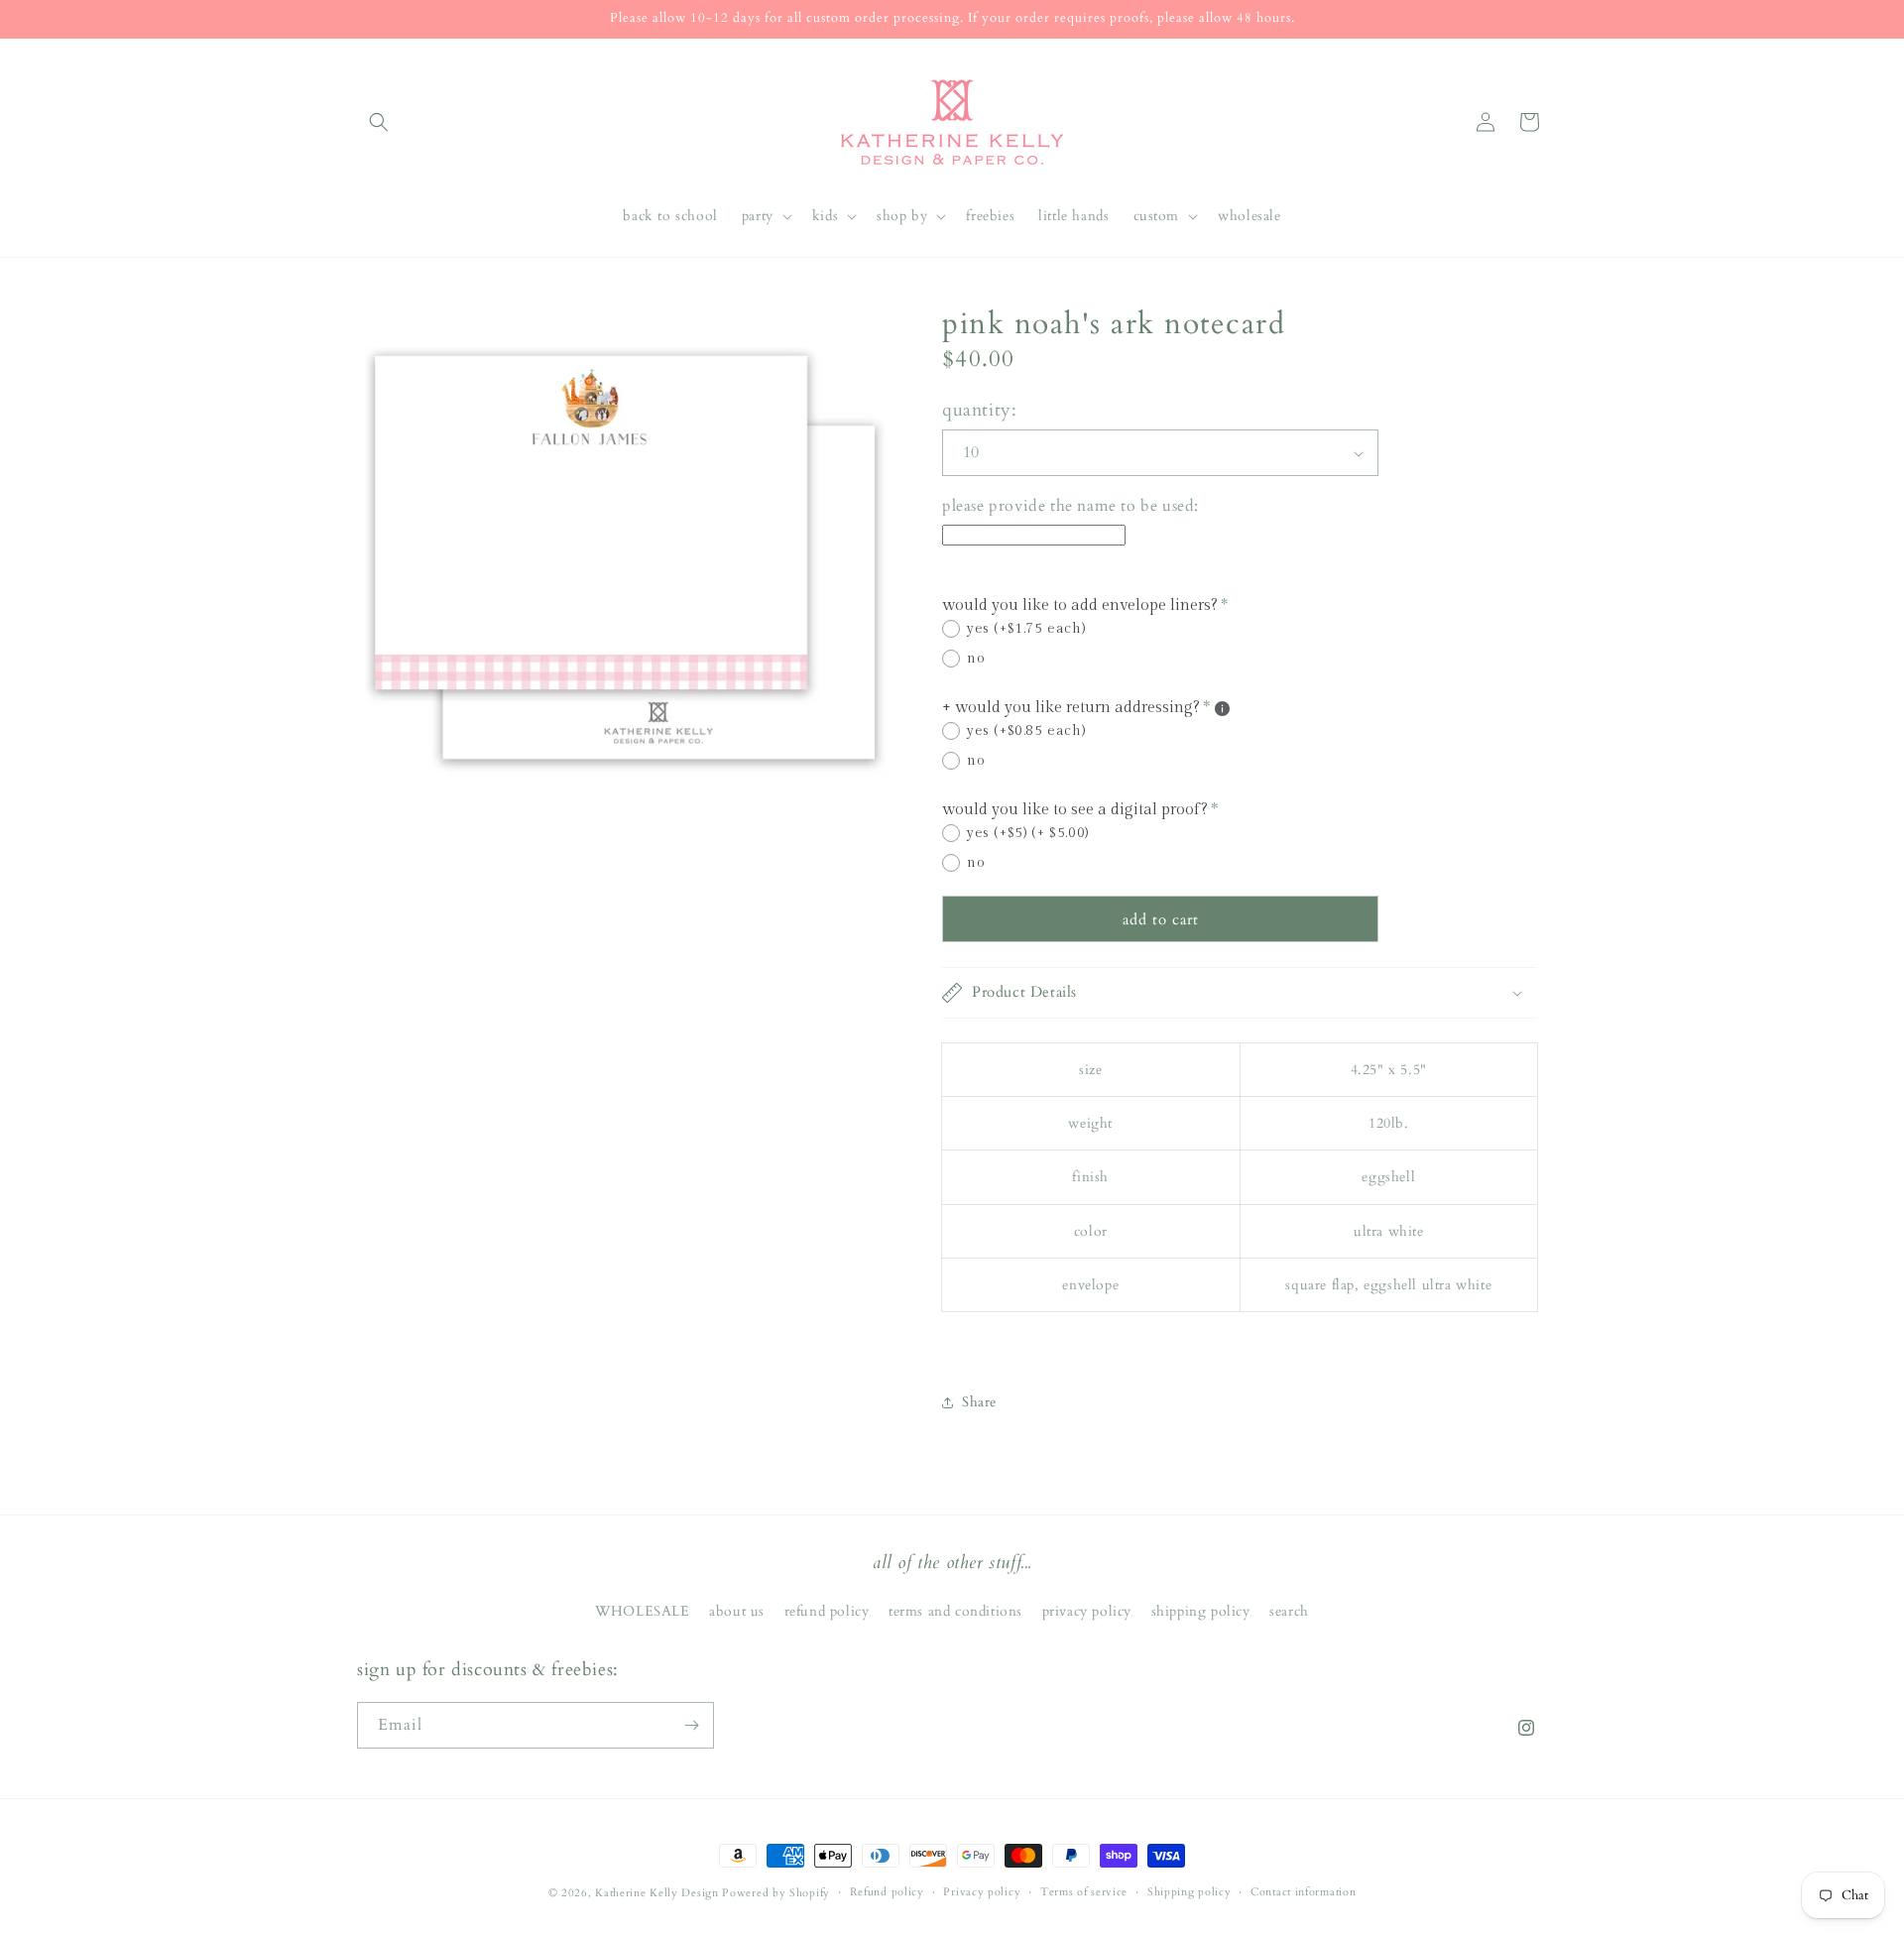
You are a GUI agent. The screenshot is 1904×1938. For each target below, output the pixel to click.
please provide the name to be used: (1071, 506)
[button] (379, 122)
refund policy (827, 1611)
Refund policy (887, 1892)
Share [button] (979, 1402)
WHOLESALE (642, 1611)
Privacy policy (982, 1892)
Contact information (1303, 1892)
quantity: (979, 410)
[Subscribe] (691, 1725)
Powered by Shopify (776, 1893)
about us (737, 1611)
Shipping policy (1190, 1892)
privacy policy (1087, 1611)
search (1289, 1611)
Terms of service (1084, 1892)
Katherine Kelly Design (656, 1893)
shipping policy (1201, 1611)
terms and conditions (955, 1611)
